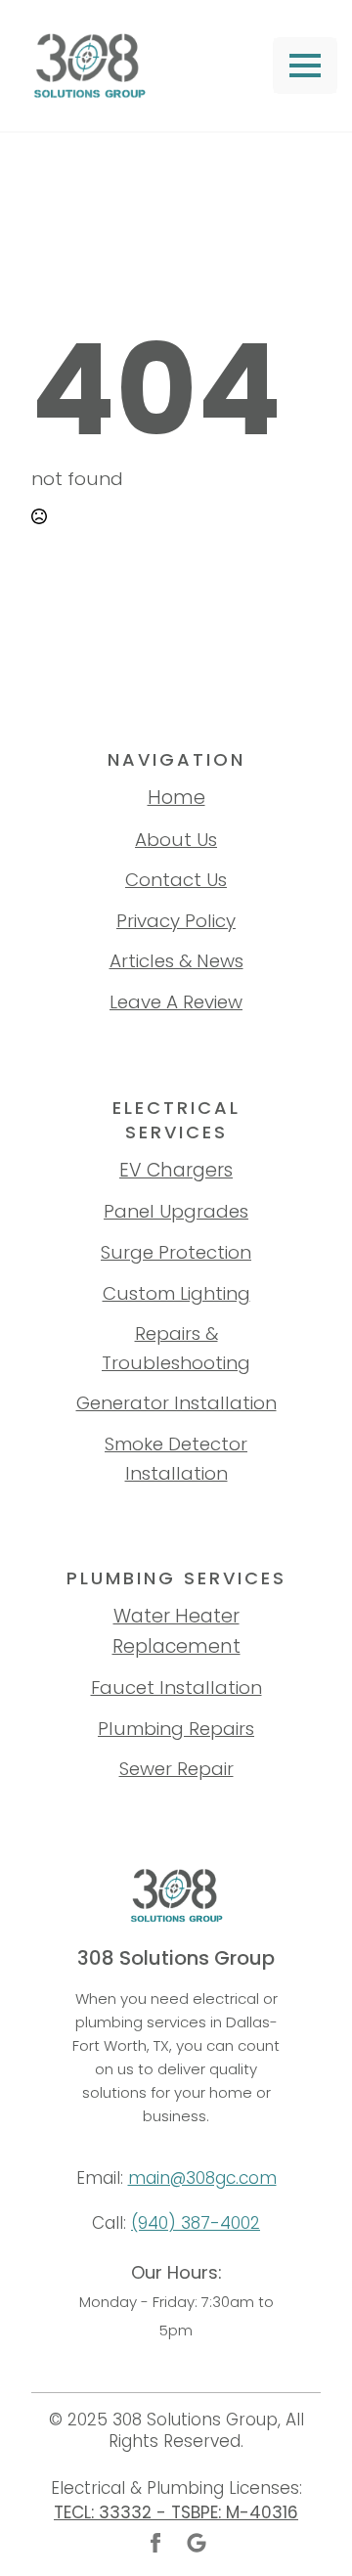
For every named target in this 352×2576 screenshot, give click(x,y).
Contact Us (176, 880)
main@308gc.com (202, 2178)
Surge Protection (176, 1252)
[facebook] (155, 2543)
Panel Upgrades (176, 1211)
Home (176, 798)
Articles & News (176, 961)
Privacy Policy (176, 921)
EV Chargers (176, 1170)
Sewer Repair (176, 1769)
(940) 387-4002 (196, 2223)
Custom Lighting (176, 1293)
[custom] (197, 2543)
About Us (176, 840)
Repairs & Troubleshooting (176, 1348)
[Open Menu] (305, 66)
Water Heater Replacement (176, 1631)
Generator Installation (176, 1403)
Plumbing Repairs (176, 1729)
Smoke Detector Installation (176, 1459)
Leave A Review (176, 1002)
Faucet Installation (176, 1688)
